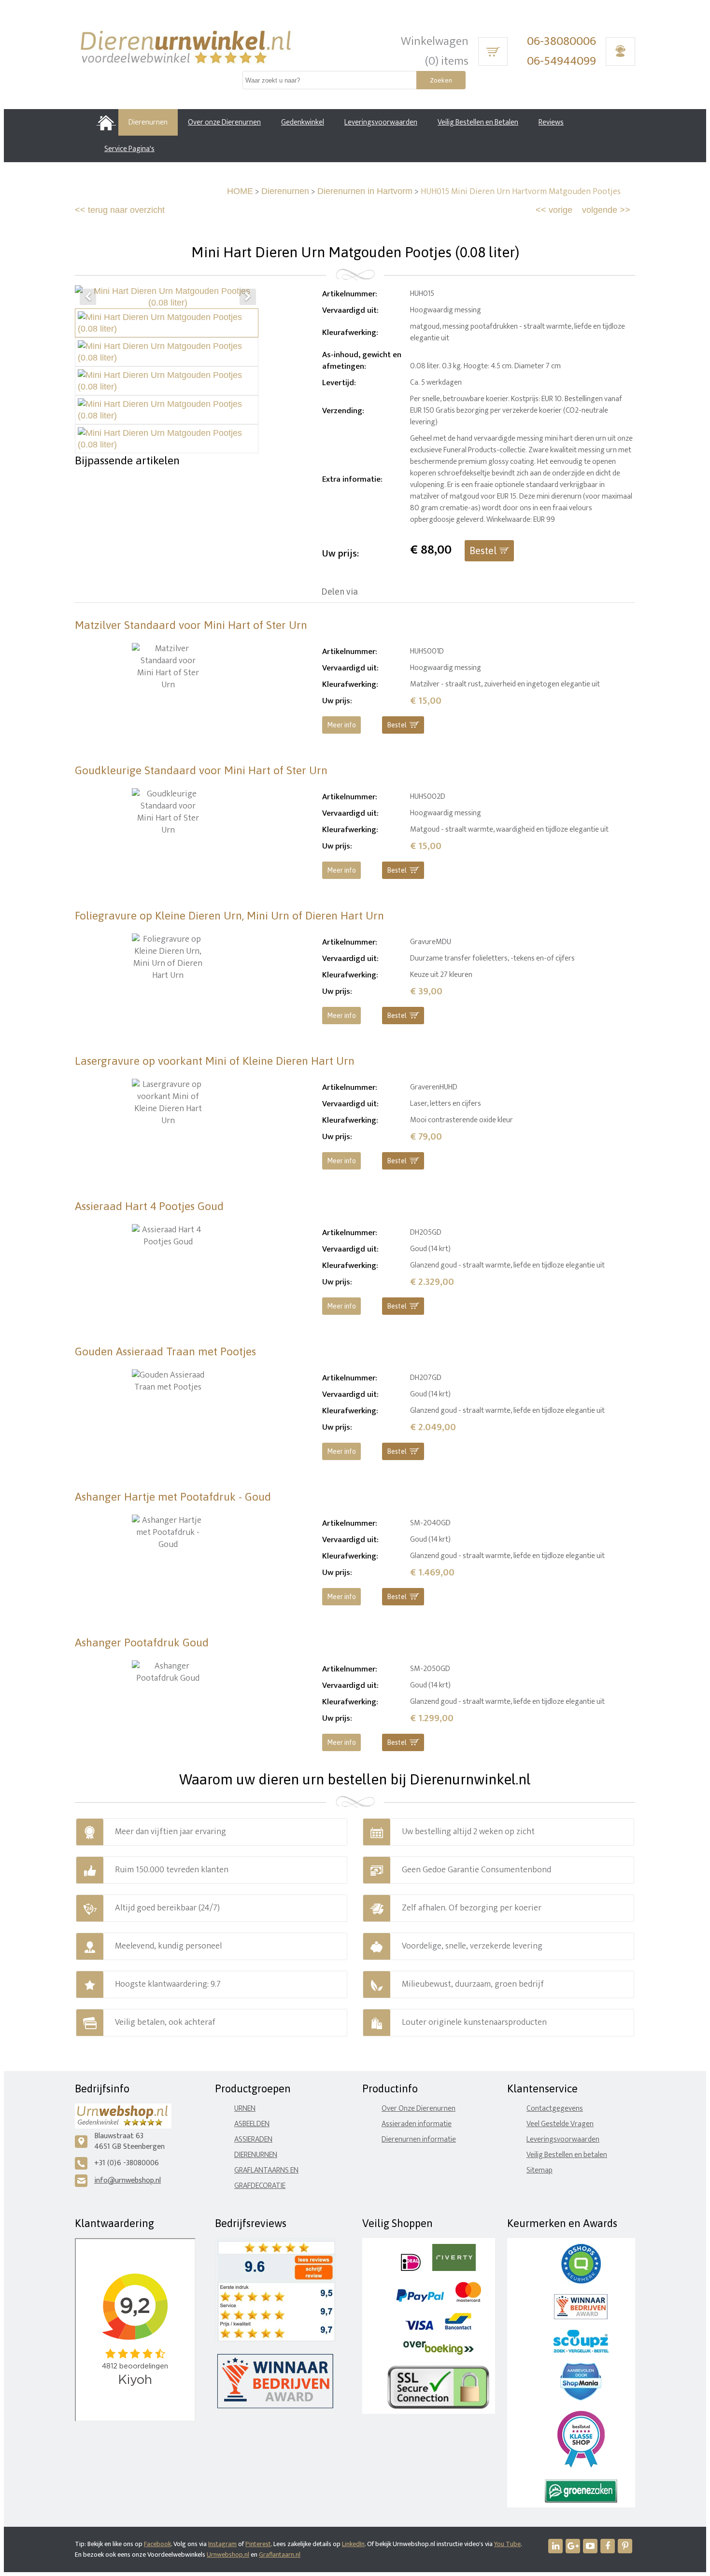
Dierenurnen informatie (419, 2139)
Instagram (222, 2544)
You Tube (507, 2544)
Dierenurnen (285, 191)
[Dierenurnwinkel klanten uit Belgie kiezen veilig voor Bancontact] (458, 2328)
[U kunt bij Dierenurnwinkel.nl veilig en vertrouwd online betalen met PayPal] (420, 2300)
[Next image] (248, 297)
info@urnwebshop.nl (128, 2180)
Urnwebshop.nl (228, 2555)
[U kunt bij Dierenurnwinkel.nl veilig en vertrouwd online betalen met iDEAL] (411, 2269)
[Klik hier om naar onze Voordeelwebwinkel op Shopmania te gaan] (581, 2398)
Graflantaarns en (266, 2170)
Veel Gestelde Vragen (560, 2124)
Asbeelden (252, 2124)
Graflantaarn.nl (280, 2555)
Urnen (245, 2109)
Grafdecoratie (260, 2186)
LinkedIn (353, 2544)
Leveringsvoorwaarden (563, 2139)
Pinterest (258, 2544)
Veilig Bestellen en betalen (567, 2155)
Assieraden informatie (417, 2124)
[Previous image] (88, 297)
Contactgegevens (555, 2109)
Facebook (157, 2544)
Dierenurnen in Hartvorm (365, 191)
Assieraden (253, 2139)
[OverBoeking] (439, 2353)
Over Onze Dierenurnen (419, 2109)
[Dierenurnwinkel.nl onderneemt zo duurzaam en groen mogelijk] (581, 2500)
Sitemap (540, 2170)
